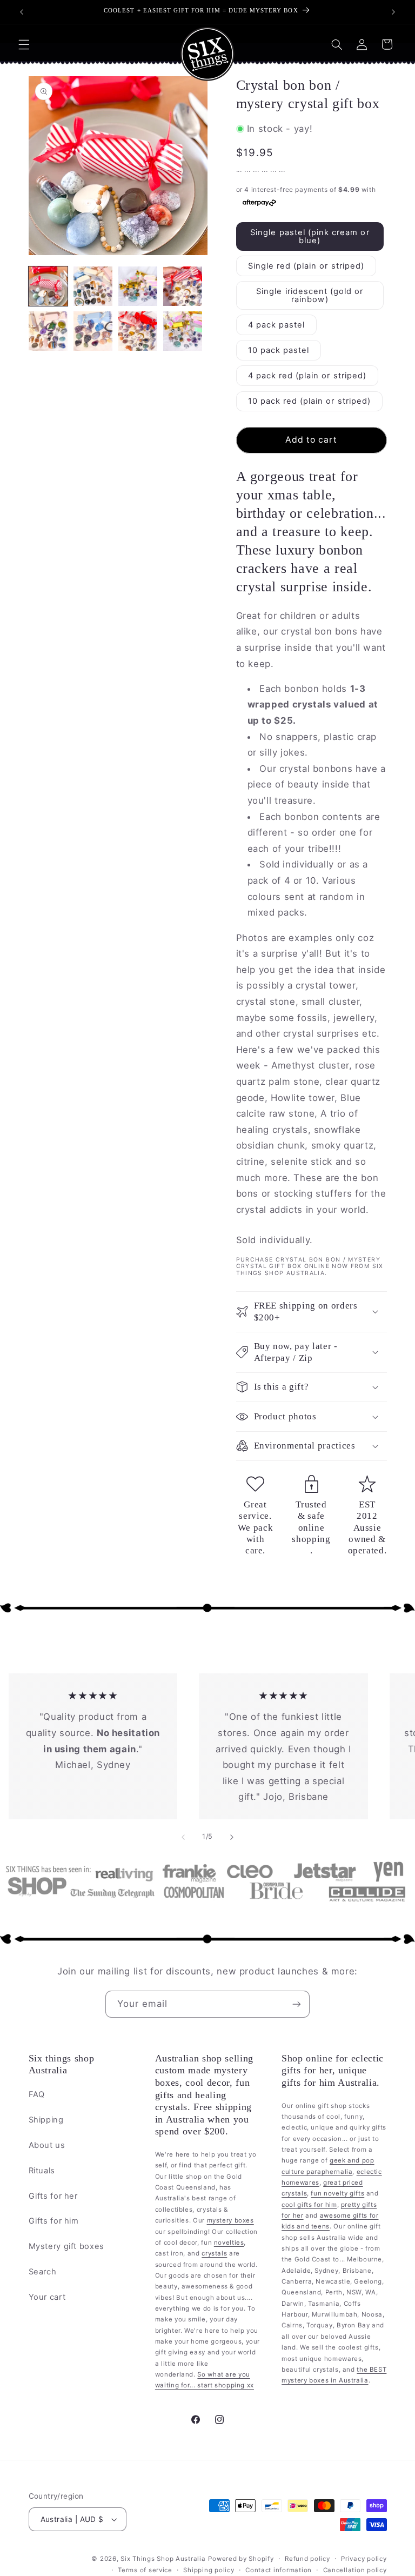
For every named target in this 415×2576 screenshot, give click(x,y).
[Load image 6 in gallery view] (93, 331)
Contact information (279, 2570)
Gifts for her (53, 2196)
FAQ (37, 2094)
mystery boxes (230, 2220)
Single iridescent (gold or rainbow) (310, 295)
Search (43, 2272)
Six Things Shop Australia (163, 2559)
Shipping (46, 2120)
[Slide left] (183, 1837)
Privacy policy (364, 2559)
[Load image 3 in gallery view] (138, 286)
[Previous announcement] (22, 12)
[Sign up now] (297, 2004)
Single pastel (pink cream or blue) (310, 236)
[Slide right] (232, 1837)
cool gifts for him (309, 2205)
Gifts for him (54, 2221)
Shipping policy (209, 2570)
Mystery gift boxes (66, 2246)
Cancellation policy (355, 2570)
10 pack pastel (279, 350)
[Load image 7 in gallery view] (138, 331)
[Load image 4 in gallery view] (183, 286)
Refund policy (307, 2559)
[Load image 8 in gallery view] (183, 331)
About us (47, 2145)
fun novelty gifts (337, 2193)
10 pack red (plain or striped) (310, 401)
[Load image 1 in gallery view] (48, 286)
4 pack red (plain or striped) (307, 376)
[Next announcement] (393, 12)
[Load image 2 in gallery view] (93, 286)
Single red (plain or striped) (306, 266)
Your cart (47, 2297)
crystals (214, 2253)
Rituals (42, 2171)
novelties (229, 2243)
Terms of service (145, 2570)
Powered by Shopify (241, 2559)
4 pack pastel (277, 325)
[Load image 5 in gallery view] (48, 331)
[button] (24, 44)
